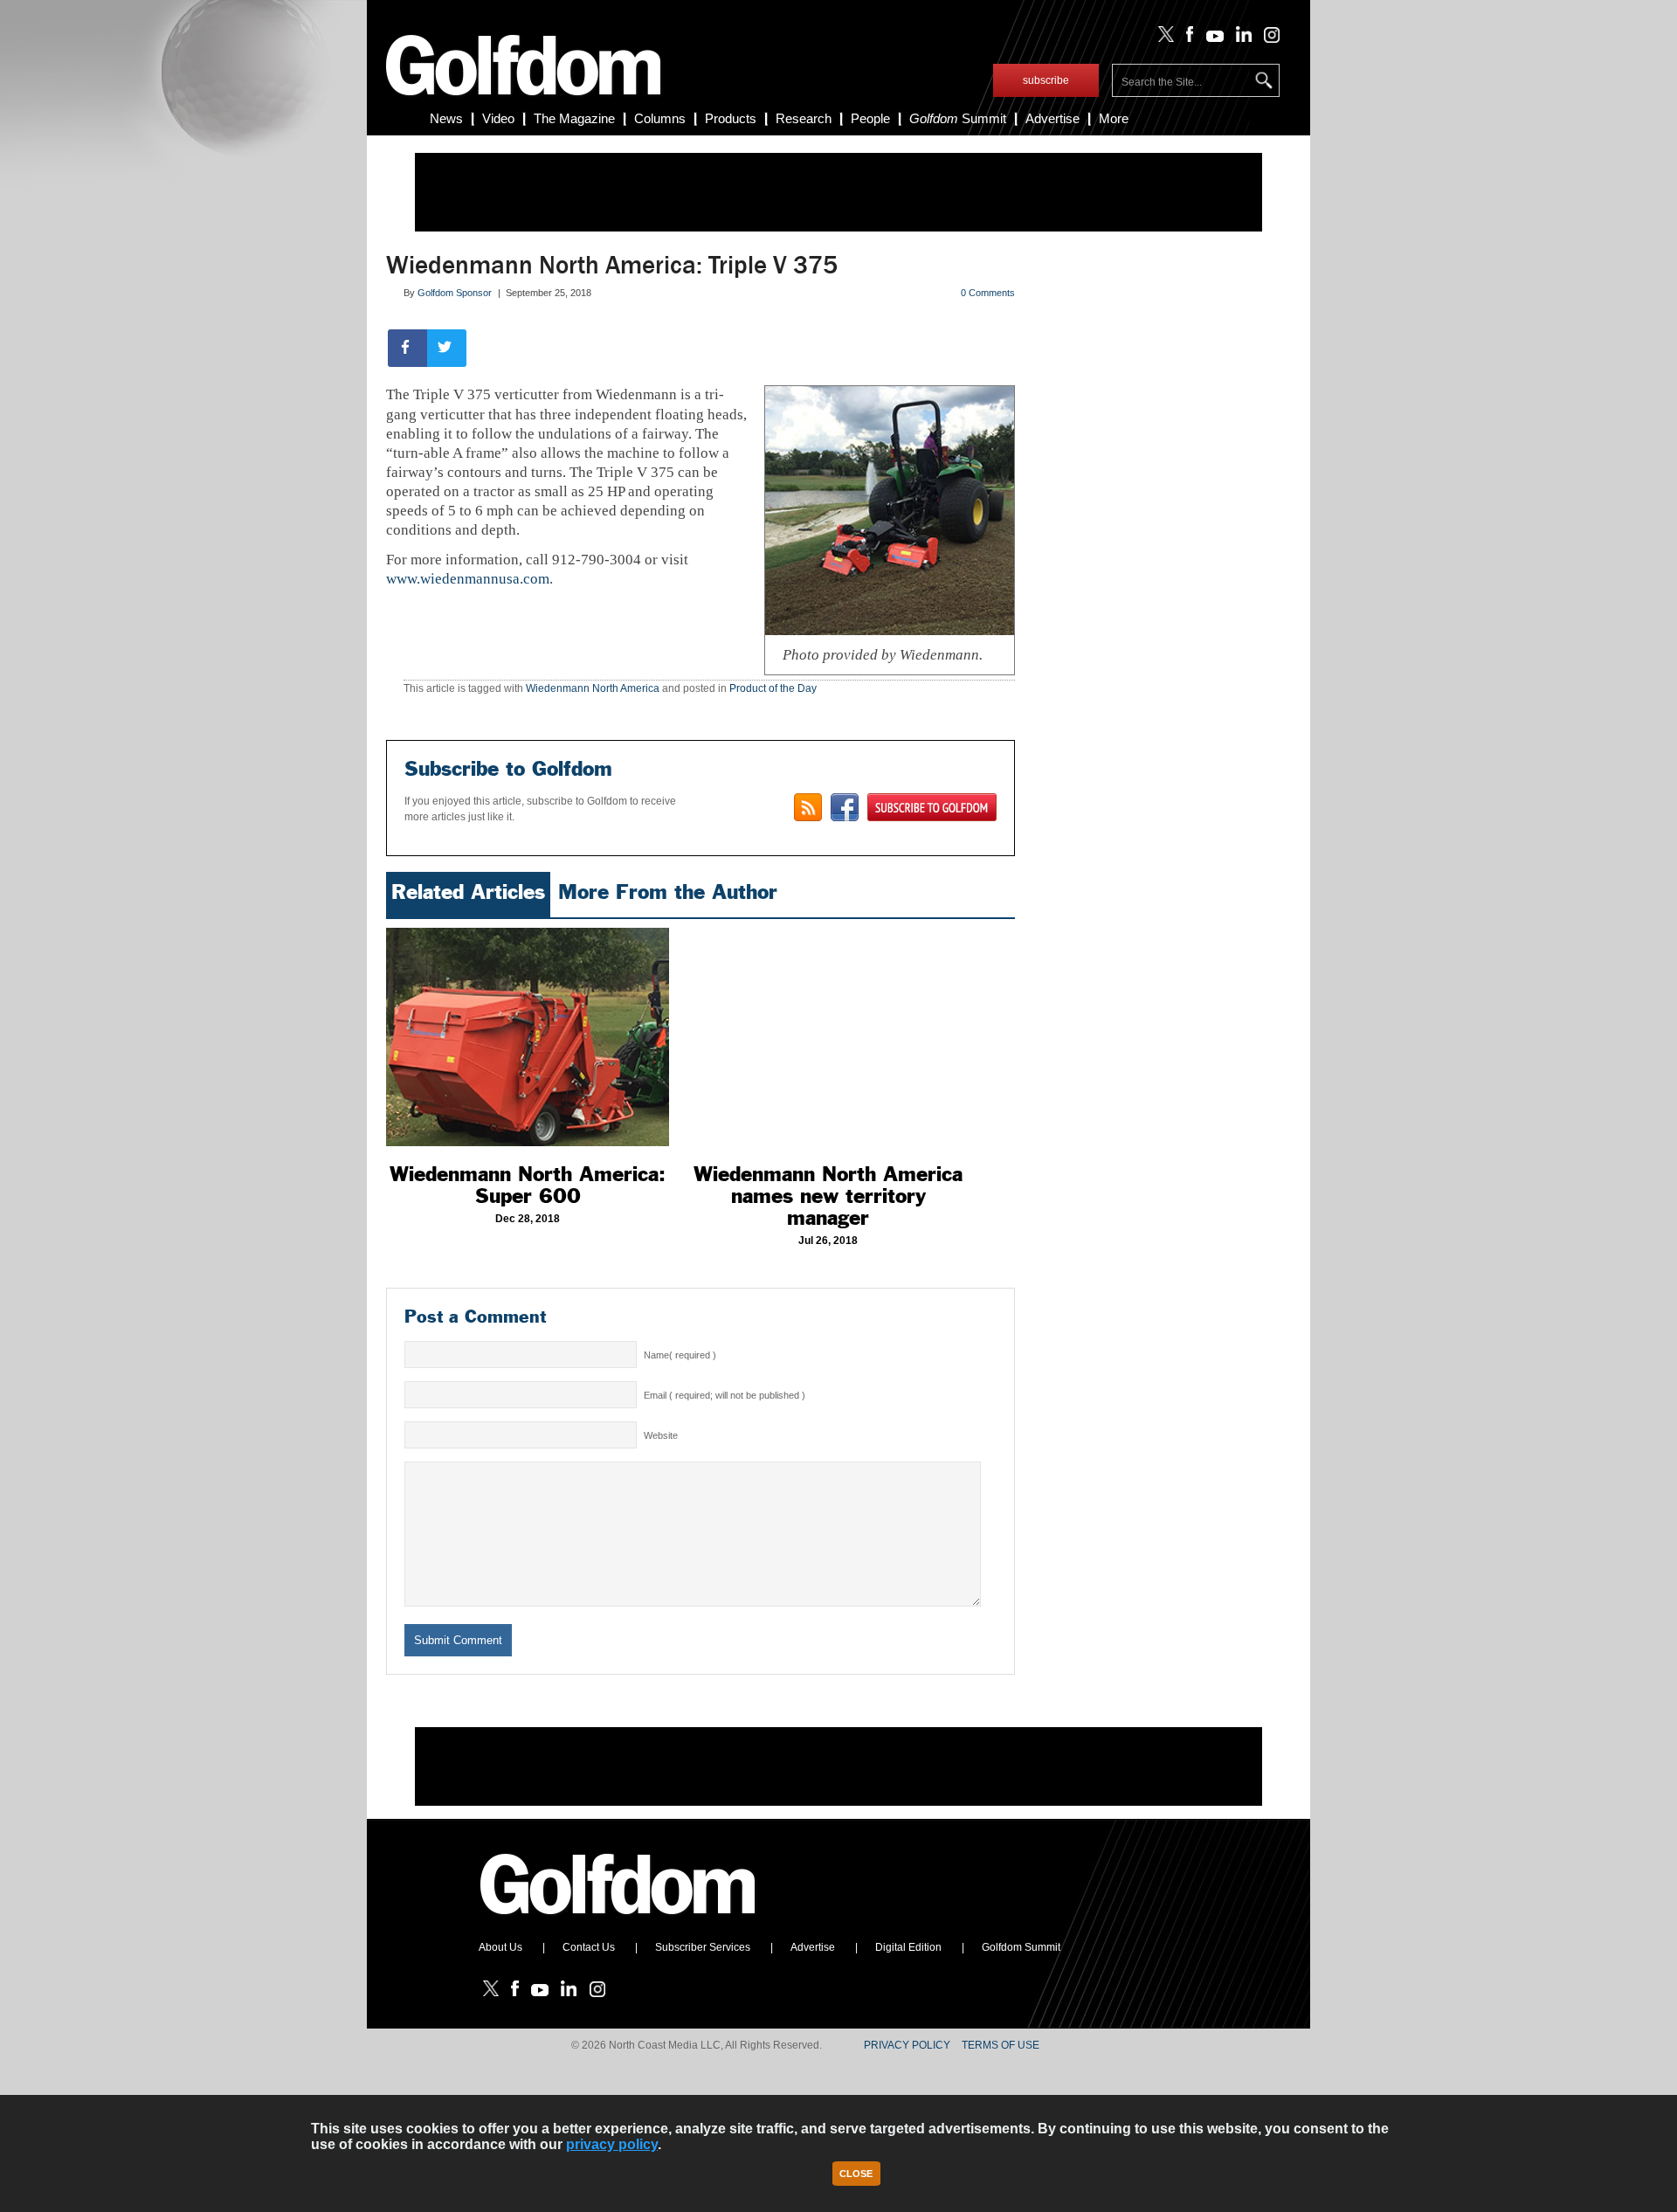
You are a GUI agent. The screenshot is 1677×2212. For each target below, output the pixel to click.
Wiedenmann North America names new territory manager (828, 1196)
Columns (660, 118)
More (1114, 118)
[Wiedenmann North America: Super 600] (528, 1037)
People (870, 118)
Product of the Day (773, 688)
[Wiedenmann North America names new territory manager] (828, 1037)
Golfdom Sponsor (455, 293)
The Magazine (574, 118)
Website (661, 1435)
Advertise (1052, 118)
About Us (500, 1947)
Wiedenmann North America (593, 688)
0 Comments (988, 293)
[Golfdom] (618, 1922)
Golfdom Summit (1021, 1947)
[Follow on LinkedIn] (1241, 38)
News (446, 118)
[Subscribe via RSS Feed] (808, 807)
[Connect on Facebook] (845, 807)
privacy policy (612, 2144)
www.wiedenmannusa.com (468, 579)
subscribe (1046, 80)
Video (498, 118)
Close (856, 2174)
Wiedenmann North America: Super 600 (528, 1185)
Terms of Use (1001, 2045)
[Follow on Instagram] (1267, 38)
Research (804, 118)
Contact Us (589, 1947)
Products (731, 118)
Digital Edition (908, 1947)
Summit (958, 118)
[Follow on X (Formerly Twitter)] (1163, 38)
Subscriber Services (703, 1947)
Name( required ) (680, 1355)
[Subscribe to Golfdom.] (932, 807)
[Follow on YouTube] (1211, 38)
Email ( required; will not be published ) (725, 1395)
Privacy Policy (907, 2045)
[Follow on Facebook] (1187, 38)
